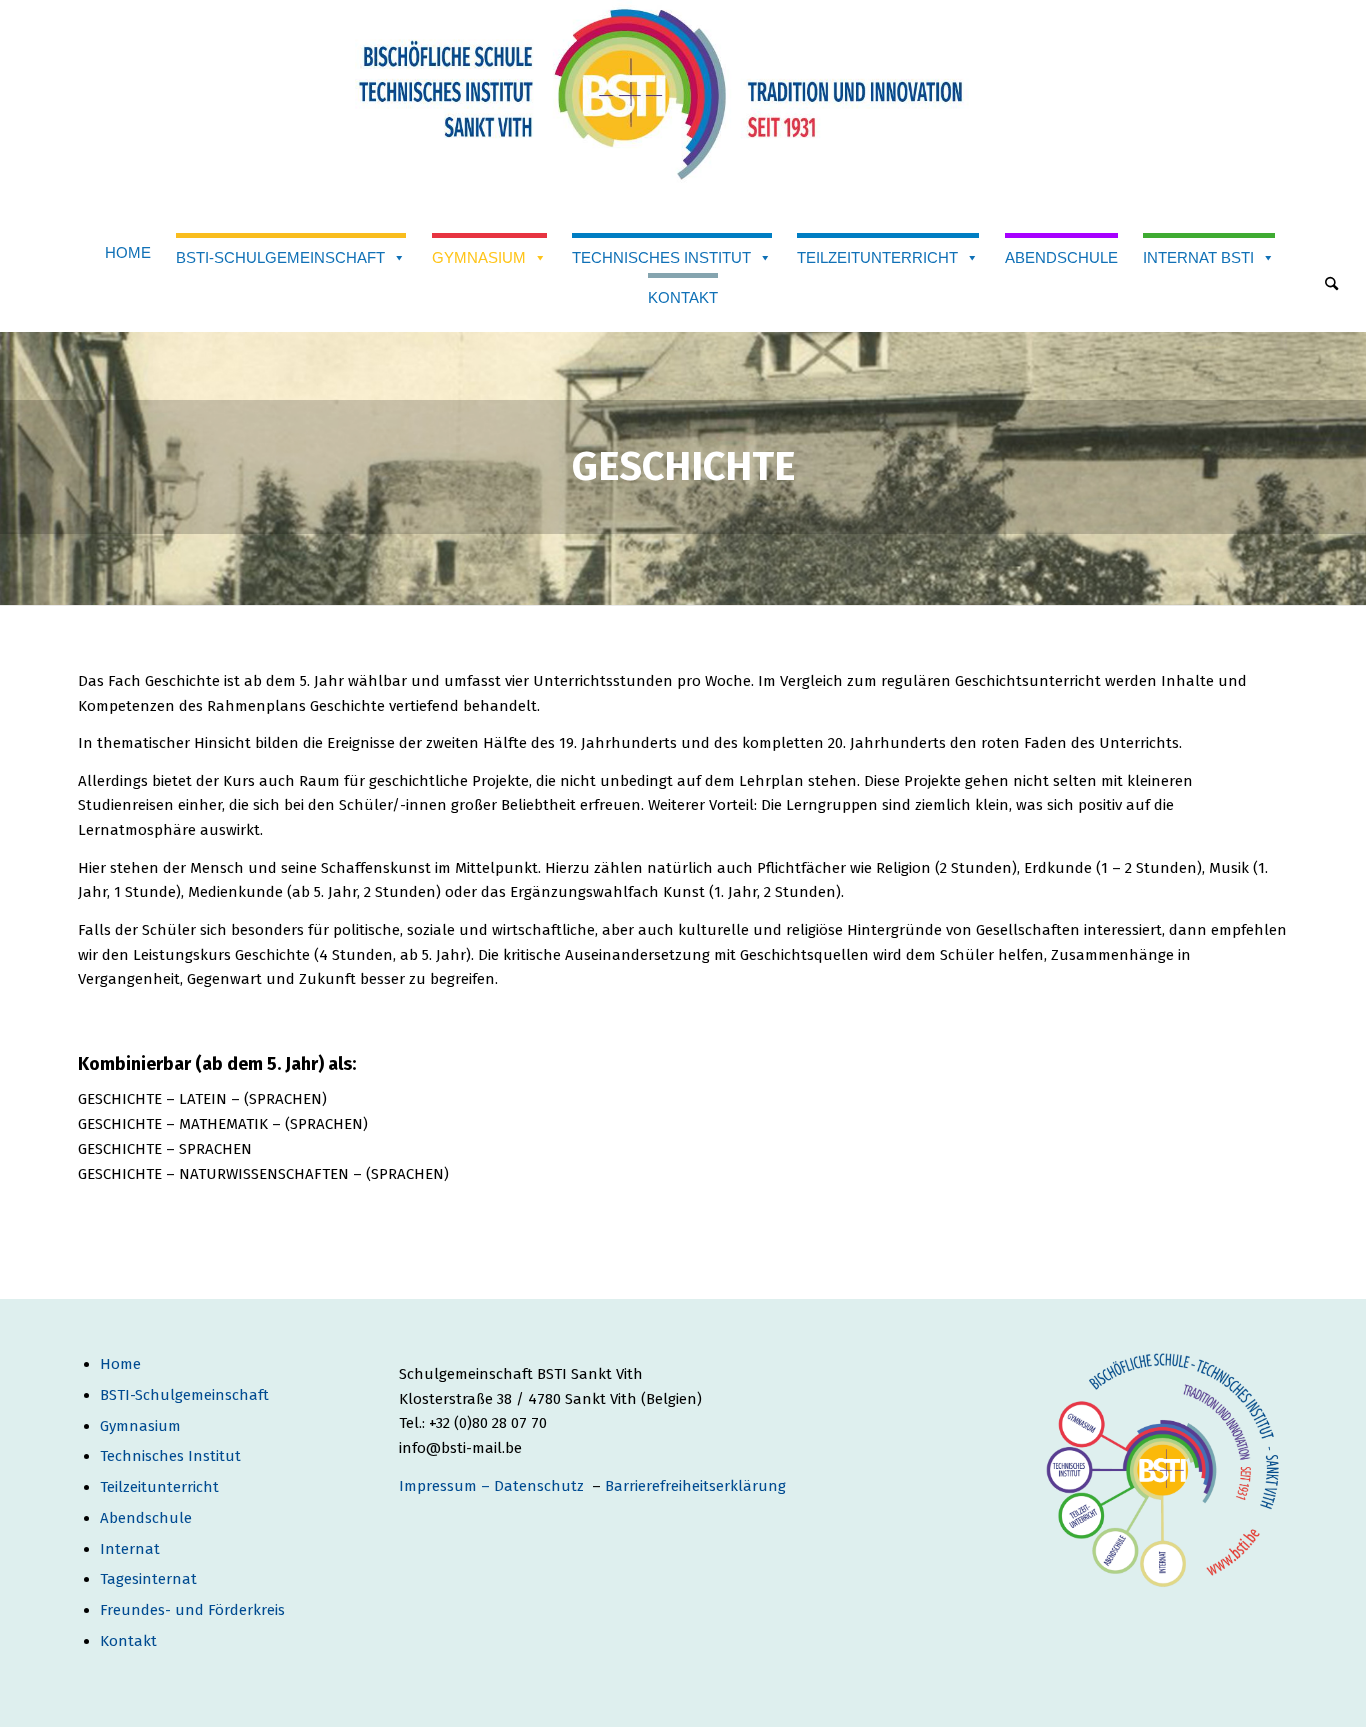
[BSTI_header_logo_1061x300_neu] (683, 110)
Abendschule (1061, 257)
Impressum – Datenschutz (493, 1486)
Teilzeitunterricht (877, 257)
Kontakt (683, 297)
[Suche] (1331, 285)
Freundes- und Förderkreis (192, 1610)
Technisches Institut (661, 257)
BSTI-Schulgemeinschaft (280, 257)
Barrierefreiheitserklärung (695, 1486)
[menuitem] (1331, 287)
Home (128, 252)
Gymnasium (479, 257)
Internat (130, 1549)
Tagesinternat (148, 1579)
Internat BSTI (1198, 257)
